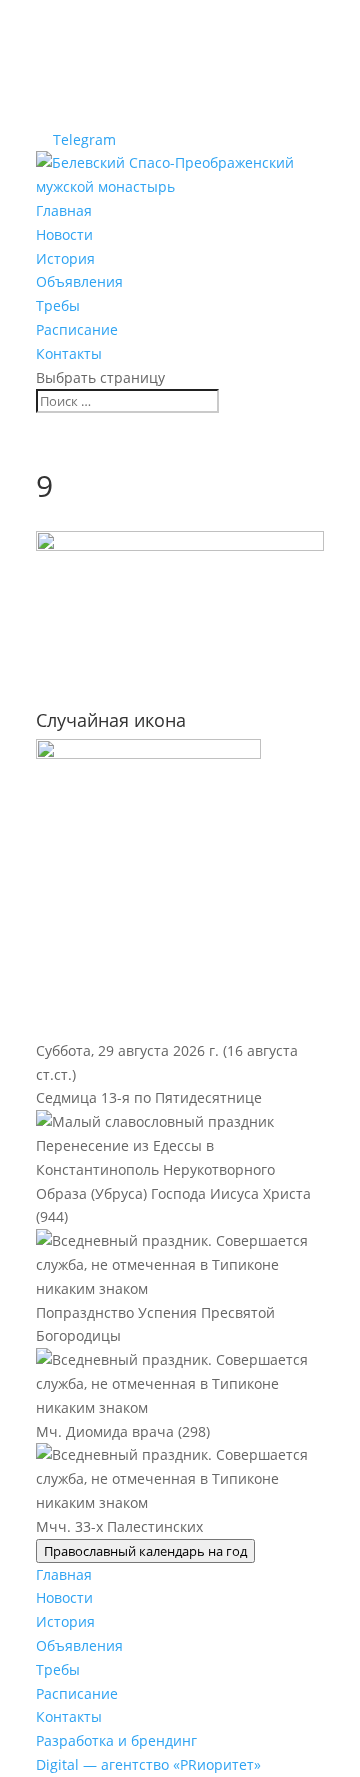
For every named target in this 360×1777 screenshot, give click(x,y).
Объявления (79, 281)
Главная (64, 210)
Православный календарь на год (145, 1551)
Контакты (69, 353)
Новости (64, 234)
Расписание (77, 329)
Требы (58, 305)
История (65, 258)
